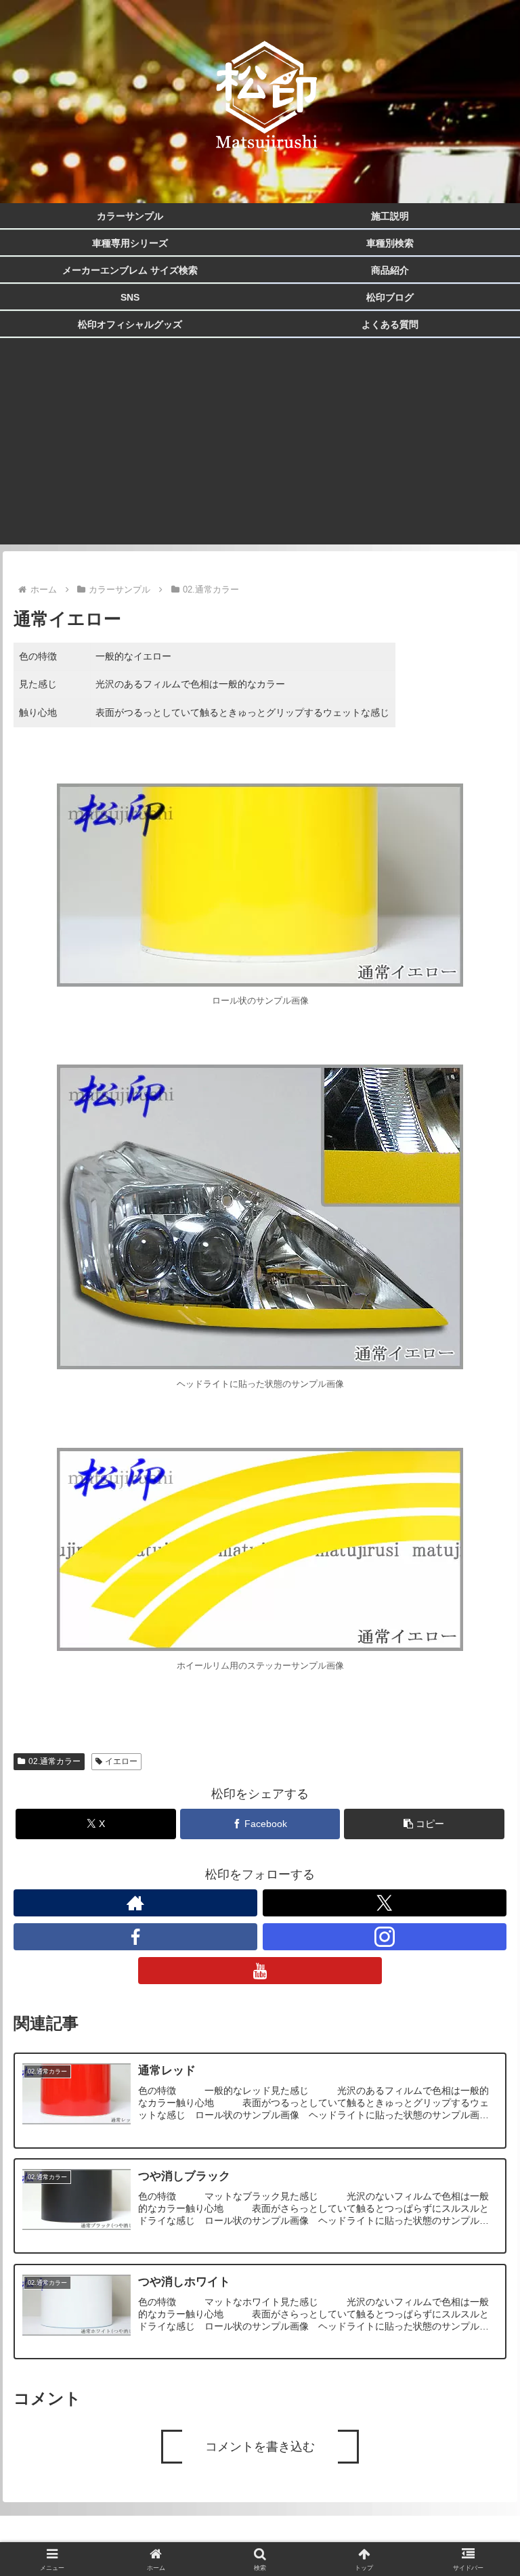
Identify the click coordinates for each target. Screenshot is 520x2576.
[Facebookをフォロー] (136, 1937)
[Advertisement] (260, 450)
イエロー (121, 1761)
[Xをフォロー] (385, 1903)
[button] (424, 1824)
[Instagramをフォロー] (385, 1937)
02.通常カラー (55, 1761)
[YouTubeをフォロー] (260, 1971)
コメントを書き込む (260, 2447)
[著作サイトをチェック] (136, 1903)
